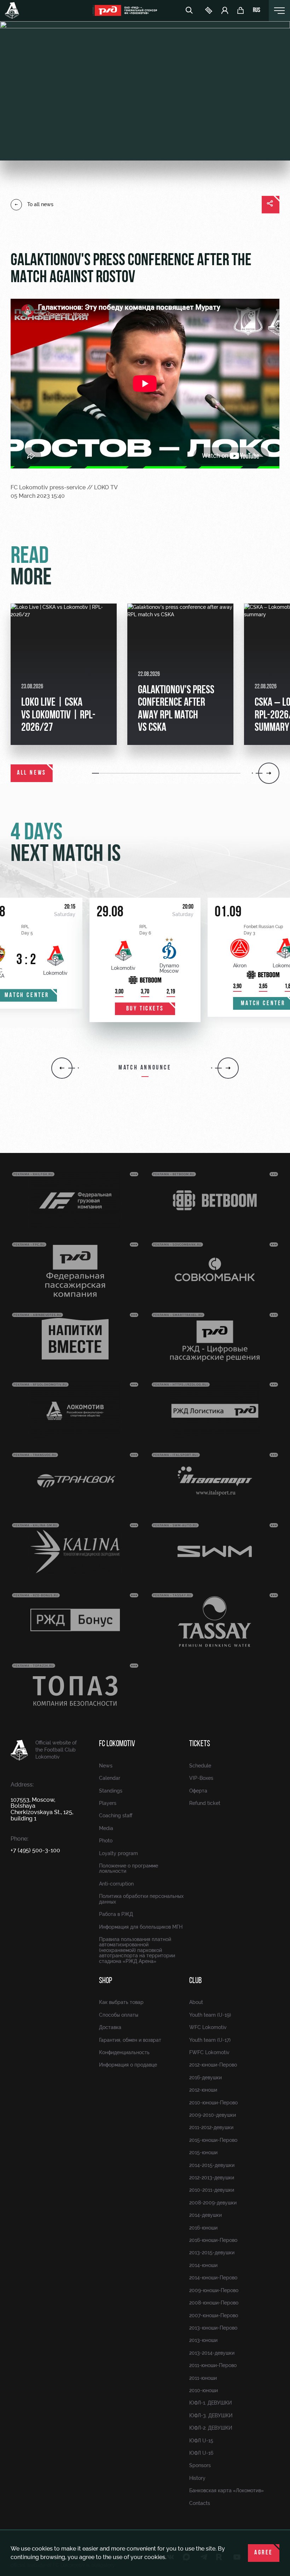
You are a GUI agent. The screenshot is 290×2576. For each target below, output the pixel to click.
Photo (106, 1841)
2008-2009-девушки (213, 2203)
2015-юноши (203, 2152)
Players (108, 1803)
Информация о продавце (128, 2065)
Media (106, 1828)
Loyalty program (118, 1853)
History (197, 2478)
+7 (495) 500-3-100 (35, 1850)
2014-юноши (203, 2265)
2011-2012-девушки (211, 2127)
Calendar (110, 1778)
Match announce (145, 1068)
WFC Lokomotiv (208, 2027)
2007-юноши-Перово (214, 2315)
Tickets (200, 1744)
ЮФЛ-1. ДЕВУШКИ (210, 2403)
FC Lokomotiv (117, 1744)
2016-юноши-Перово (213, 2240)
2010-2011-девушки (212, 2190)
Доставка (110, 2027)
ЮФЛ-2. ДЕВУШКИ (211, 2428)
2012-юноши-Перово (213, 2065)
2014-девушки (205, 2215)
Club (195, 1981)
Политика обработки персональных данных (141, 1899)
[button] (96, 773)
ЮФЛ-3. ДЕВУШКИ (211, 2415)
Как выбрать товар (121, 2002)
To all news (40, 204)
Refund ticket (205, 1803)
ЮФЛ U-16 (201, 2453)
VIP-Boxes (201, 1778)
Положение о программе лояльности (129, 1868)
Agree (264, 2553)
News (106, 1766)
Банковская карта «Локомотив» (227, 2490)
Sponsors (200, 2465)
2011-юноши (203, 2378)
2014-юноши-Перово (213, 2278)
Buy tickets (145, 1009)
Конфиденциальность (124, 2052)
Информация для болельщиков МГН (141, 1927)
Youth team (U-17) (210, 2040)
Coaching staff (116, 1816)
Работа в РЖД (116, 1914)
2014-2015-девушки (212, 2165)
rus (257, 11)
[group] (64, 674)
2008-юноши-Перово (214, 2303)
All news (32, 773)
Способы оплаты (119, 2015)
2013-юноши (203, 2340)
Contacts (200, 2503)
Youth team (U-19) (210, 2015)
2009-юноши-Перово (214, 2290)
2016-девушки (205, 2077)
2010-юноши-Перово (213, 2103)
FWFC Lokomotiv (209, 2052)
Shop (106, 1981)
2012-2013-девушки (212, 2178)
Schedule (200, 1766)
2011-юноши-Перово (213, 2365)
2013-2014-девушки (212, 2353)
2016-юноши (203, 2228)
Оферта (198, 1791)
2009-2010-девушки (213, 2115)
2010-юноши (204, 2390)
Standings (111, 1791)
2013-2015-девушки (212, 2252)
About (196, 2002)
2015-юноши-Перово (213, 2140)
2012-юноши (203, 2090)
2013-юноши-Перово (213, 2328)
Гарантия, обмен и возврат (130, 2040)
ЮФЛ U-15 (201, 2441)
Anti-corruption (116, 1884)
